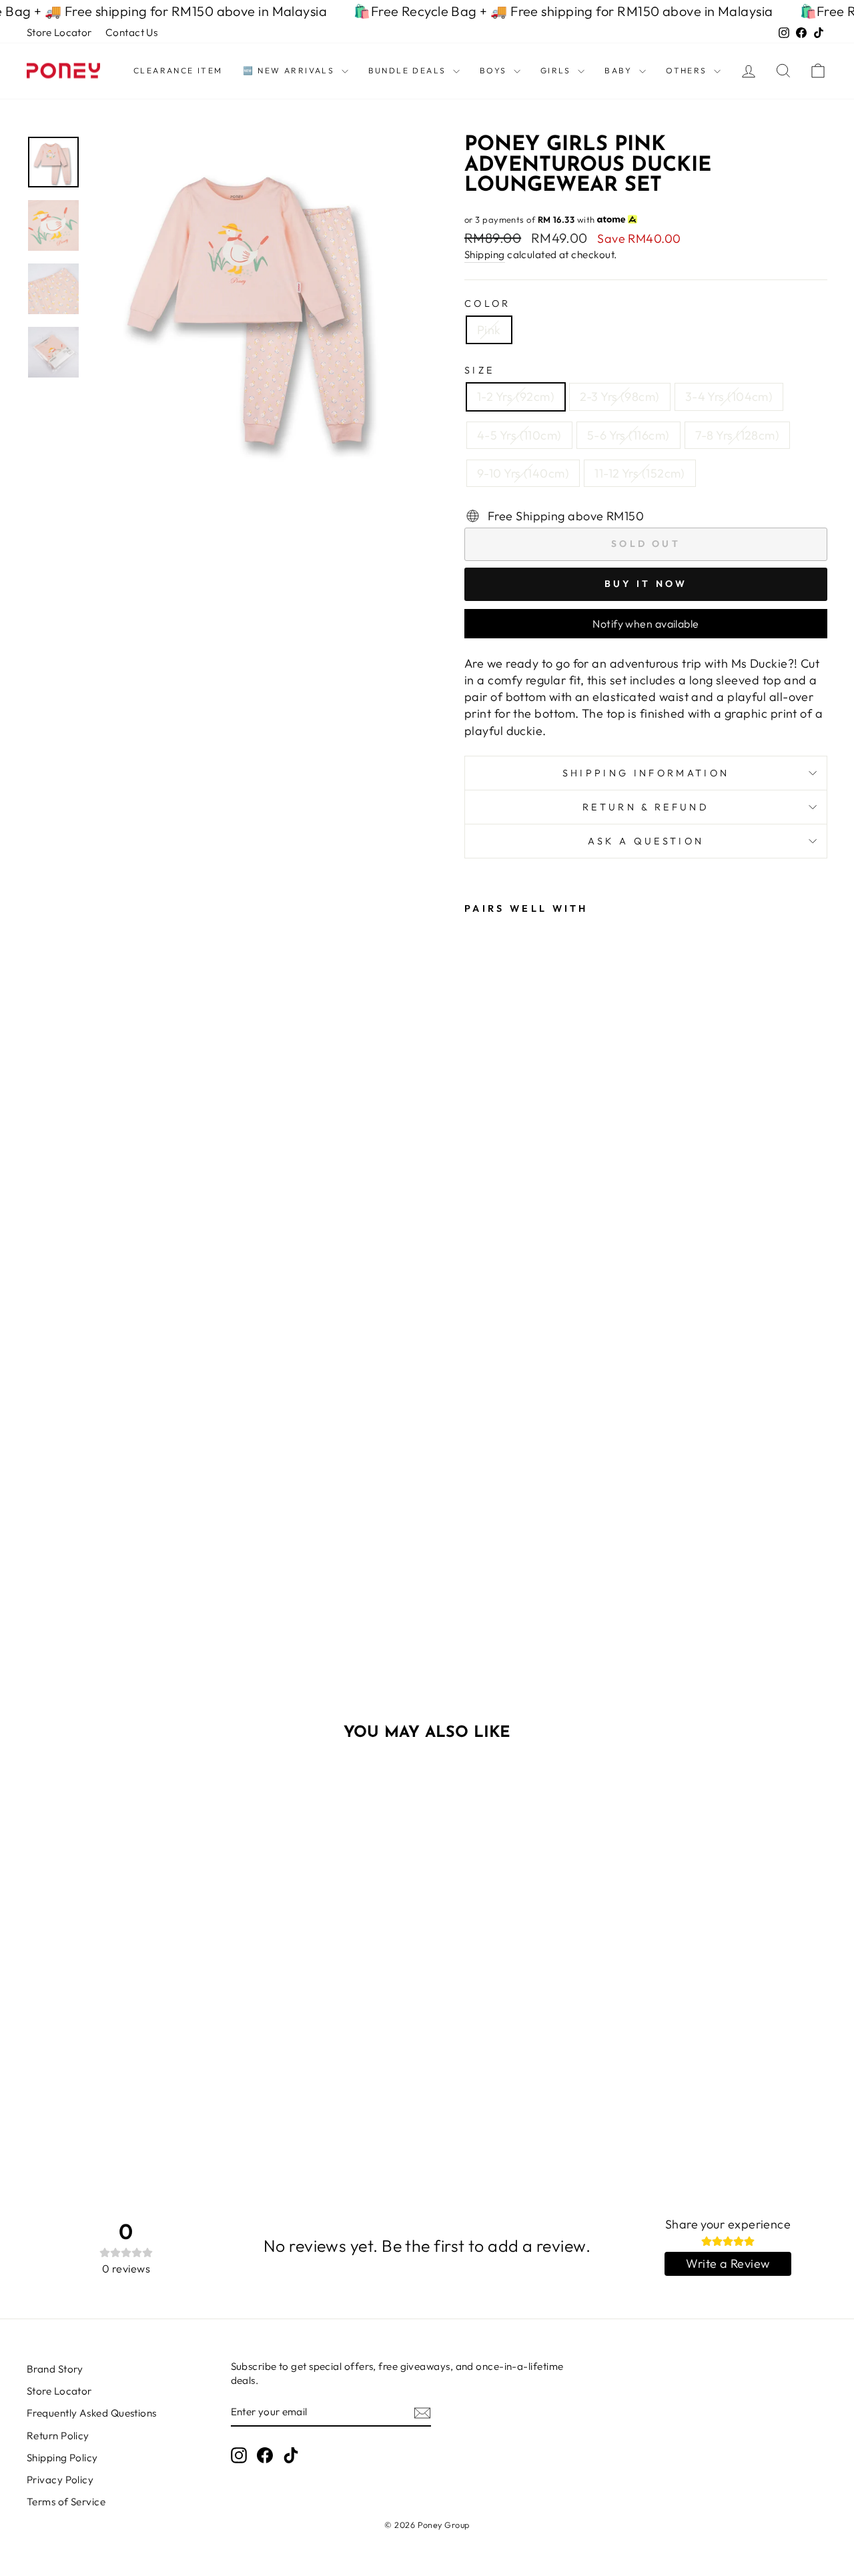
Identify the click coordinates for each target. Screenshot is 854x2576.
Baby (620, 70)
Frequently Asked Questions (92, 2413)
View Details (121, 2042)
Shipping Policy (62, 2458)
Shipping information (646, 773)
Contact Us (132, 32)
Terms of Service (66, 2502)
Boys (495, 70)
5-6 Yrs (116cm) (628, 435)
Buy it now (646, 584)
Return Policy (58, 2436)
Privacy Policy (60, 2480)
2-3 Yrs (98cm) (619, 397)
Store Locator (59, 32)
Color (488, 303)
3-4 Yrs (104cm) (729, 397)
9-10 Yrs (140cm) (523, 473)
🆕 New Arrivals (291, 70)
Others (688, 70)
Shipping (485, 254)
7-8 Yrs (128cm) (738, 435)
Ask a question (646, 841)
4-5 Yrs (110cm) (519, 435)
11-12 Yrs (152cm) (640, 473)
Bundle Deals (409, 70)
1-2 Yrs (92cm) (516, 397)
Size (479, 370)
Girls (557, 70)
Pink (489, 330)
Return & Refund (646, 807)
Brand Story (55, 2369)
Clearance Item (178, 70)
